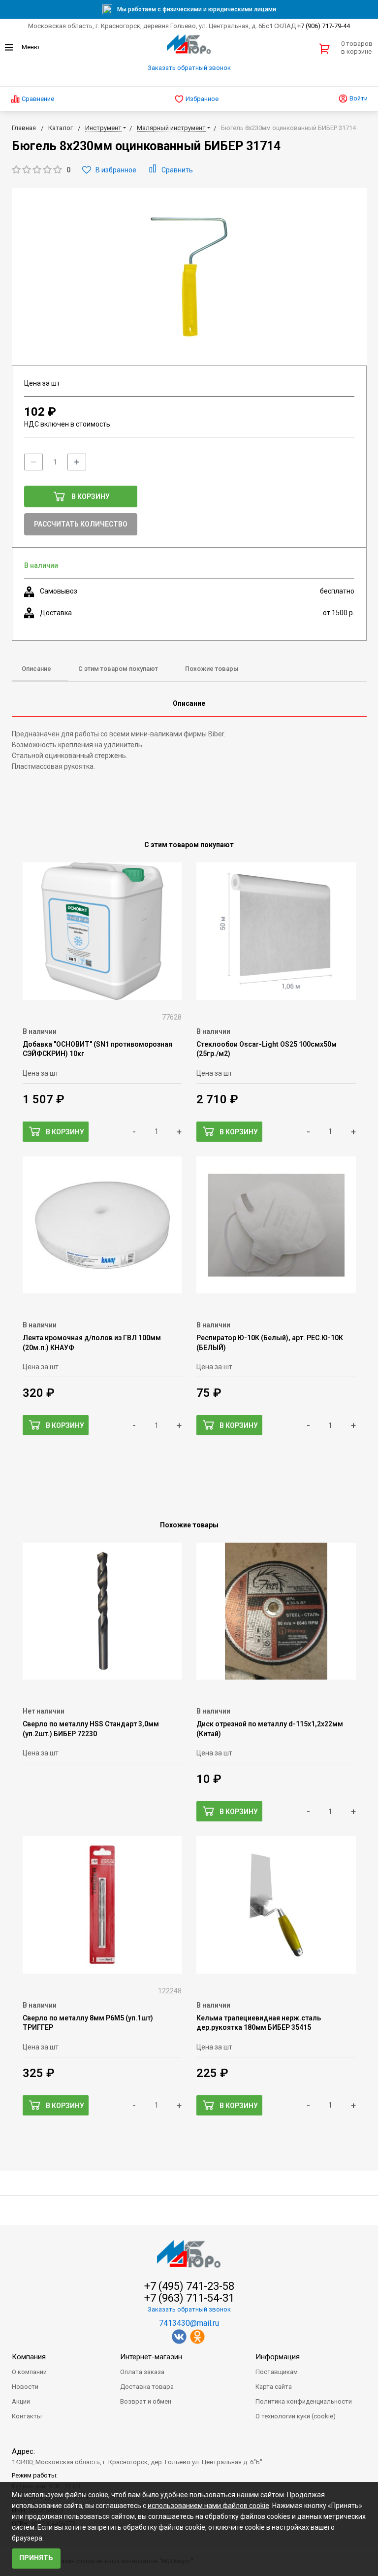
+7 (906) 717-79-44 (324, 26)
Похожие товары (212, 669)
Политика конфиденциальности (304, 2401)
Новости (25, 2387)
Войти (358, 98)
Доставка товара (147, 2387)
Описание (36, 669)
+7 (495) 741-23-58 (189, 2286)
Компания (29, 2357)
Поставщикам (277, 2372)
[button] (41, 170)
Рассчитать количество (81, 524)
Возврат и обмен (146, 2401)
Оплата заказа (142, 2372)
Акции (21, 2401)
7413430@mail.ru (189, 2323)
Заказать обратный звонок (189, 68)
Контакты (27, 2416)
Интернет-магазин (151, 2357)
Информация (278, 2357)
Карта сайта (274, 2387)
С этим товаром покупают (118, 669)
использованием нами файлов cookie (208, 2506)
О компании (29, 2372)
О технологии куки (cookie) (296, 2416)
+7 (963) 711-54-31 (189, 2298)
